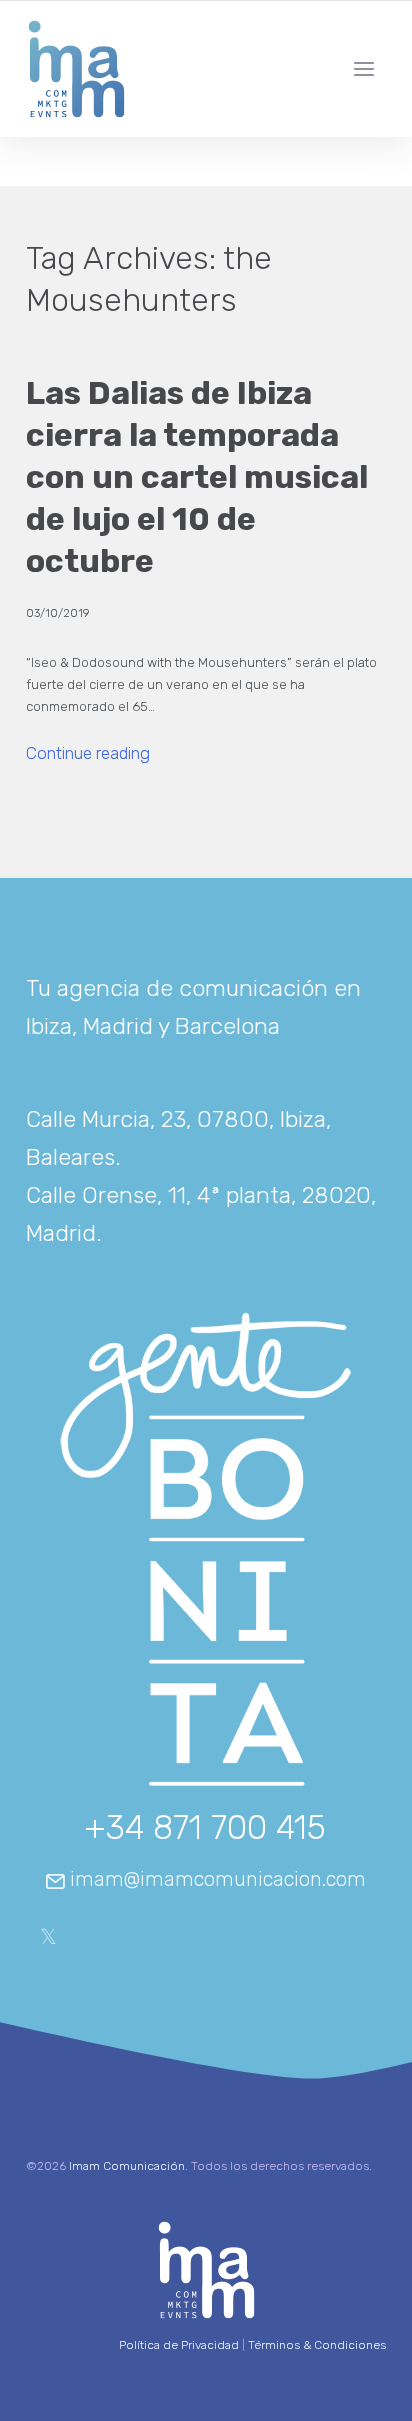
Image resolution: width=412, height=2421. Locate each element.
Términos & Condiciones (317, 2345)
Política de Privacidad (179, 2345)
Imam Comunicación (127, 2166)
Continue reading (88, 754)
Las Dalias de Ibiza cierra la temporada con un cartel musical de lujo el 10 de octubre (197, 477)
